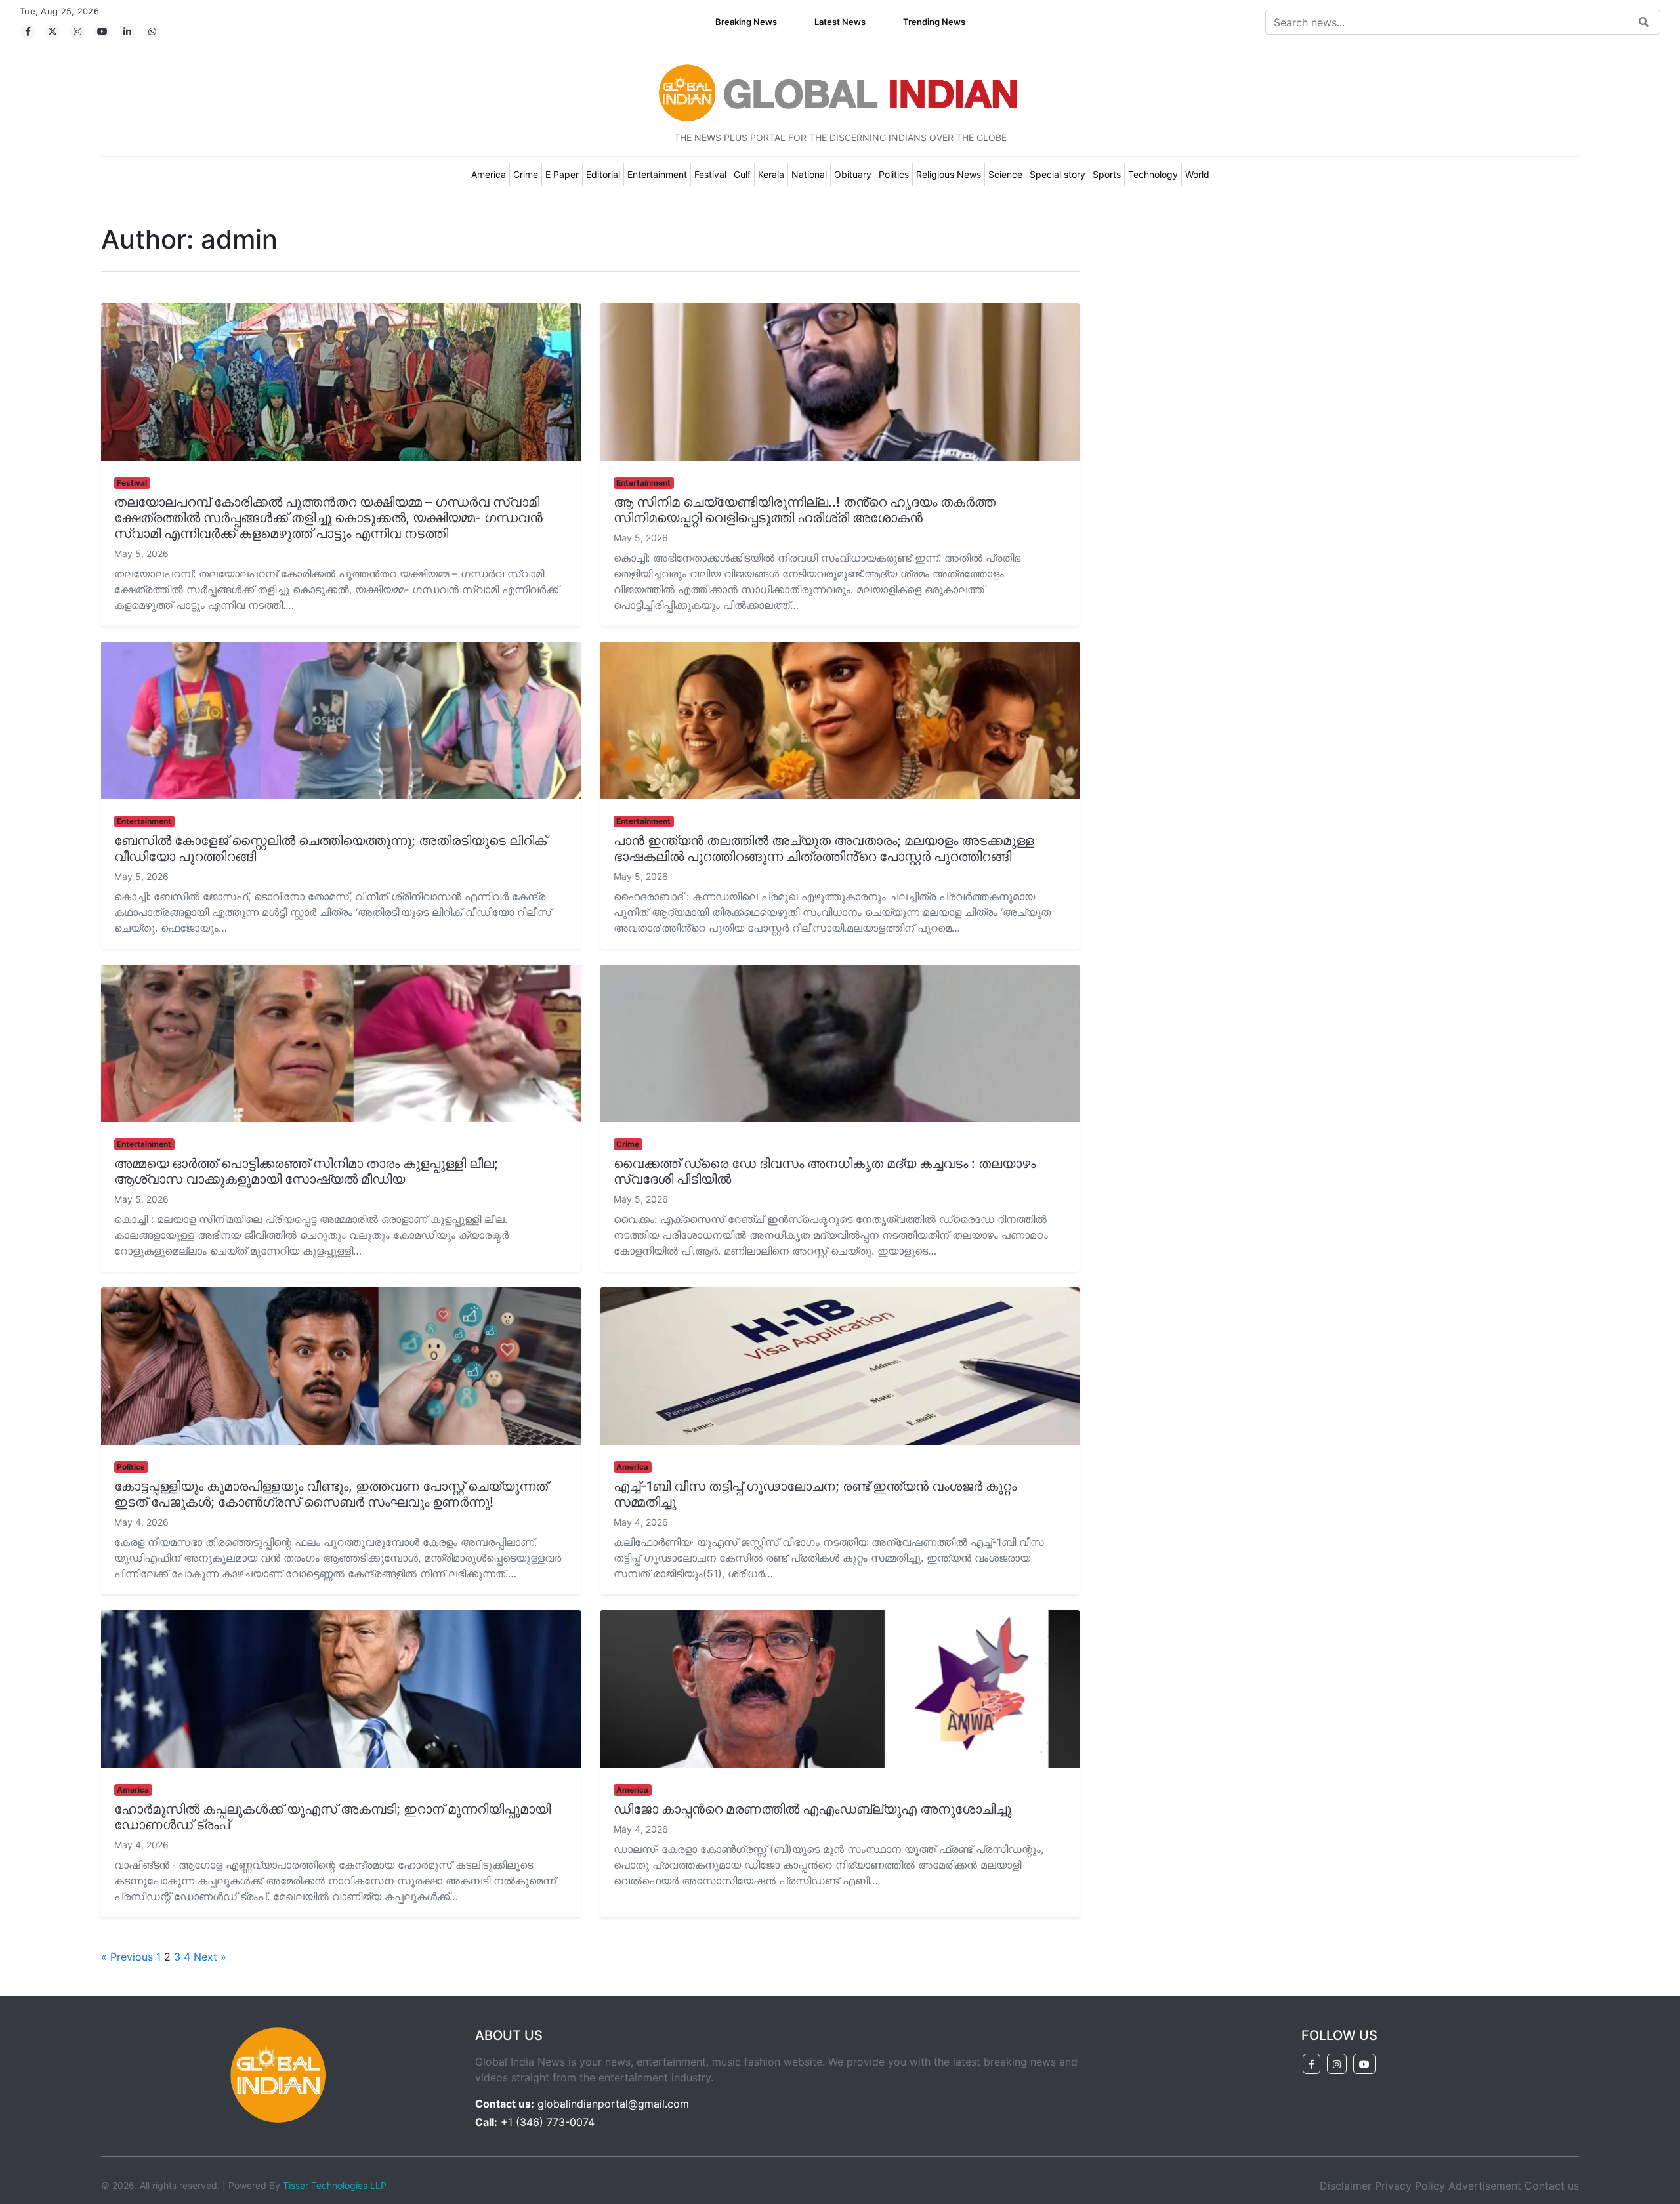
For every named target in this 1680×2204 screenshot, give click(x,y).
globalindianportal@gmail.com (613, 2104)
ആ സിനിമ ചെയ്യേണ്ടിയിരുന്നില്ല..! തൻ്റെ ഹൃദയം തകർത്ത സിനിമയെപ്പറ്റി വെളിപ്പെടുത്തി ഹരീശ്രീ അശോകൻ (805, 510)
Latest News (840, 22)
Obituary (853, 174)
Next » (210, 1957)
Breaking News (746, 22)
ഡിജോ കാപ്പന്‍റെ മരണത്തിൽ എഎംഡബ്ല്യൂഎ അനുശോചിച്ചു (812, 1809)
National (809, 174)
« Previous (127, 1957)
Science (1005, 174)
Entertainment (657, 174)
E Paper (562, 174)
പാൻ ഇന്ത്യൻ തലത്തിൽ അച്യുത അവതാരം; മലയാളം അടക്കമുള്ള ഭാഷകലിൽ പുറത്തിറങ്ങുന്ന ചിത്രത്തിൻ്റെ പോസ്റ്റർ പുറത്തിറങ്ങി (824, 848)
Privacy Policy (1410, 2186)
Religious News (949, 174)
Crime (526, 174)
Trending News (934, 22)
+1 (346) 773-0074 (548, 2122)
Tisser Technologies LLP (335, 2185)
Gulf (742, 174)
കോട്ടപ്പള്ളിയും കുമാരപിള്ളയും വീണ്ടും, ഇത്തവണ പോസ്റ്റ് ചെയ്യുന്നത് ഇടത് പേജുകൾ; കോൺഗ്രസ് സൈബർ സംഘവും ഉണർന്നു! (331, 1494)
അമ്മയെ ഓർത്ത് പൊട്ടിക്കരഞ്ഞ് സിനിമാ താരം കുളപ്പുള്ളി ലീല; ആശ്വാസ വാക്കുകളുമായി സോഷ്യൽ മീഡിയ (306, 1171)
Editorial (603, 174)
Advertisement (1485, 2186)
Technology (1153, 174)
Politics (894, 174)
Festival (710, 174)
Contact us (1552, 2186)
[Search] (1644, 23)
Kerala (771, 174)
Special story (1058, 174)
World (1197, 174)
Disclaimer (1346, 2186)
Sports (1107, 174)
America (489, 174)
